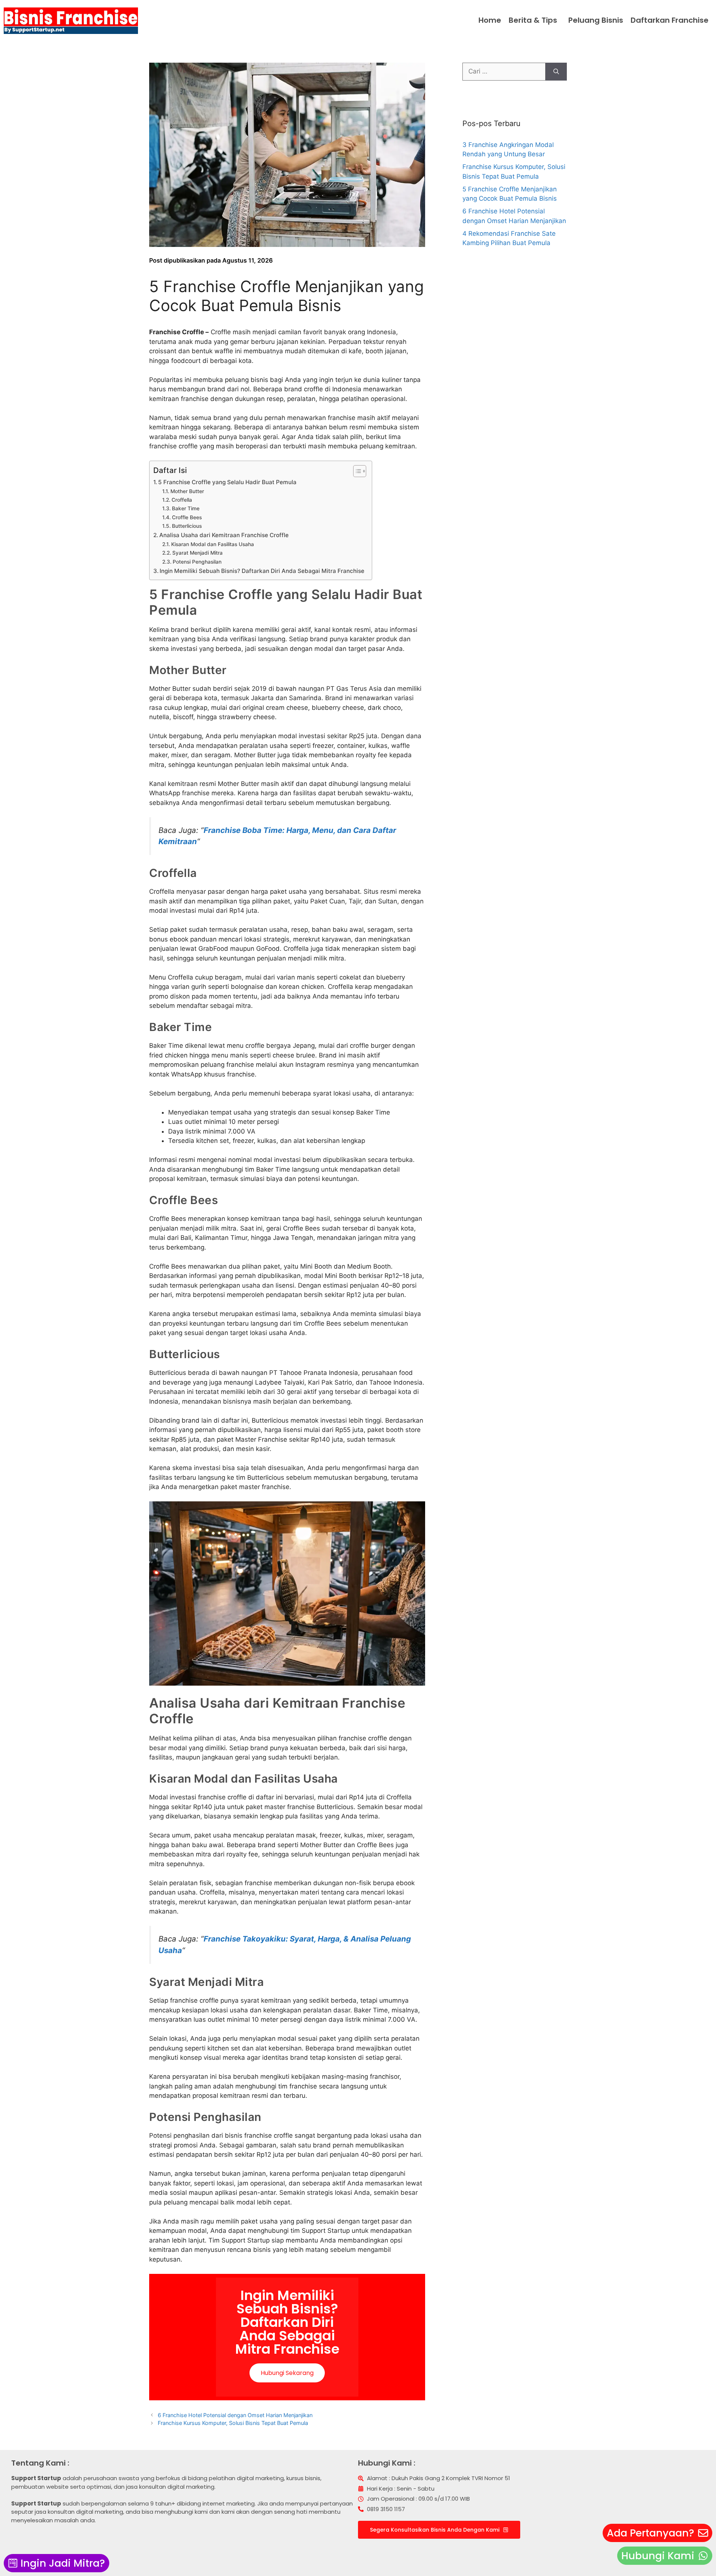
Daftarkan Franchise (670, 20)
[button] (535, 20)
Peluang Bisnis (596, 20)
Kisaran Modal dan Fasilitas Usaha (213, 544)
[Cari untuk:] (504, 72)
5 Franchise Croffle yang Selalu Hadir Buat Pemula (227, 482)
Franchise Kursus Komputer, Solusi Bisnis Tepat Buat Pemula (233, 2423)
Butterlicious (187, 526)
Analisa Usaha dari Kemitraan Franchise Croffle (224, 535)
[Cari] (556, 72)
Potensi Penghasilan (197, 562)
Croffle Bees (187, 517)
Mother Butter (187, 491)
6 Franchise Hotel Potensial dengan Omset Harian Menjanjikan (235, 2415)
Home (490, 20)
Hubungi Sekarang (287, 2373)
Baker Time (186, 508)
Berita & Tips (533, 20)
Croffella (182, 500)
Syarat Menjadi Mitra (197, 553)
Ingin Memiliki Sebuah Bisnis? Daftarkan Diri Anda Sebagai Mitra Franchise (262, 571)
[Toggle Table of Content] (356, 471)
